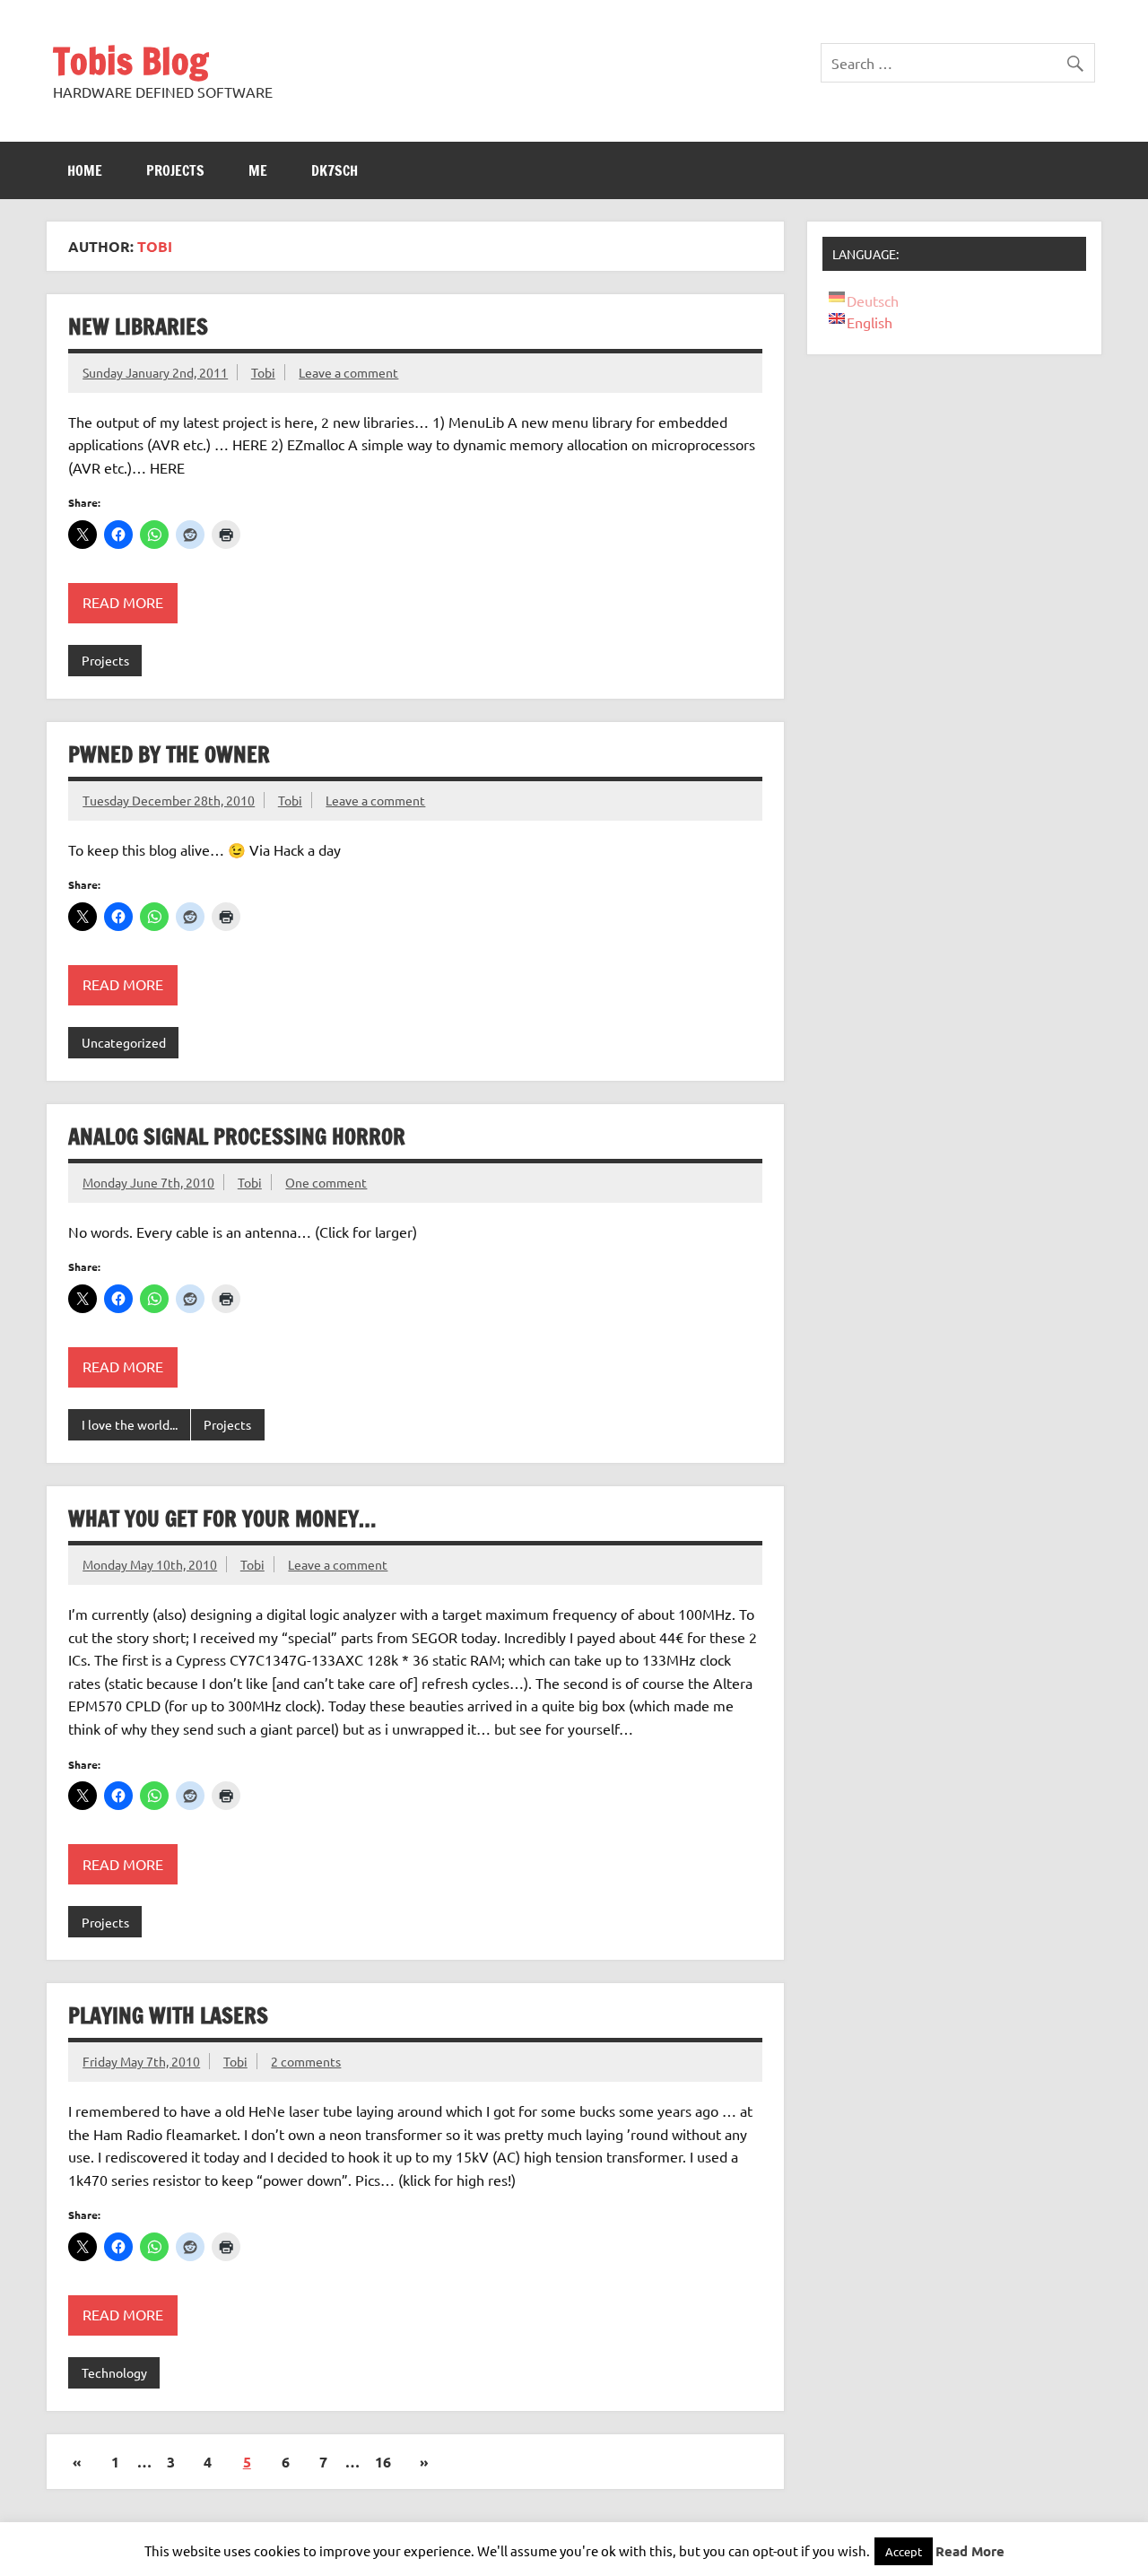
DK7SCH (335, 170)
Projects (175, 170)
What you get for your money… (222, 1519)
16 (383, 2462)
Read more (123, 602)
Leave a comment (348, 372)
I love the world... (130, 1424)
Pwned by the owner (169, 754)
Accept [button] (904, 2551)
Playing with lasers (168, 2015)
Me (258, 170)
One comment (326, 1182)
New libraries (138, 326)
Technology (114, 2372)
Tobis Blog (130, 61)
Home (85, 170)
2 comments (306, 2061)
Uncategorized (124, 1042)
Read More (970, 2551)
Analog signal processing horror (237, 1136)
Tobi (263, 372)
